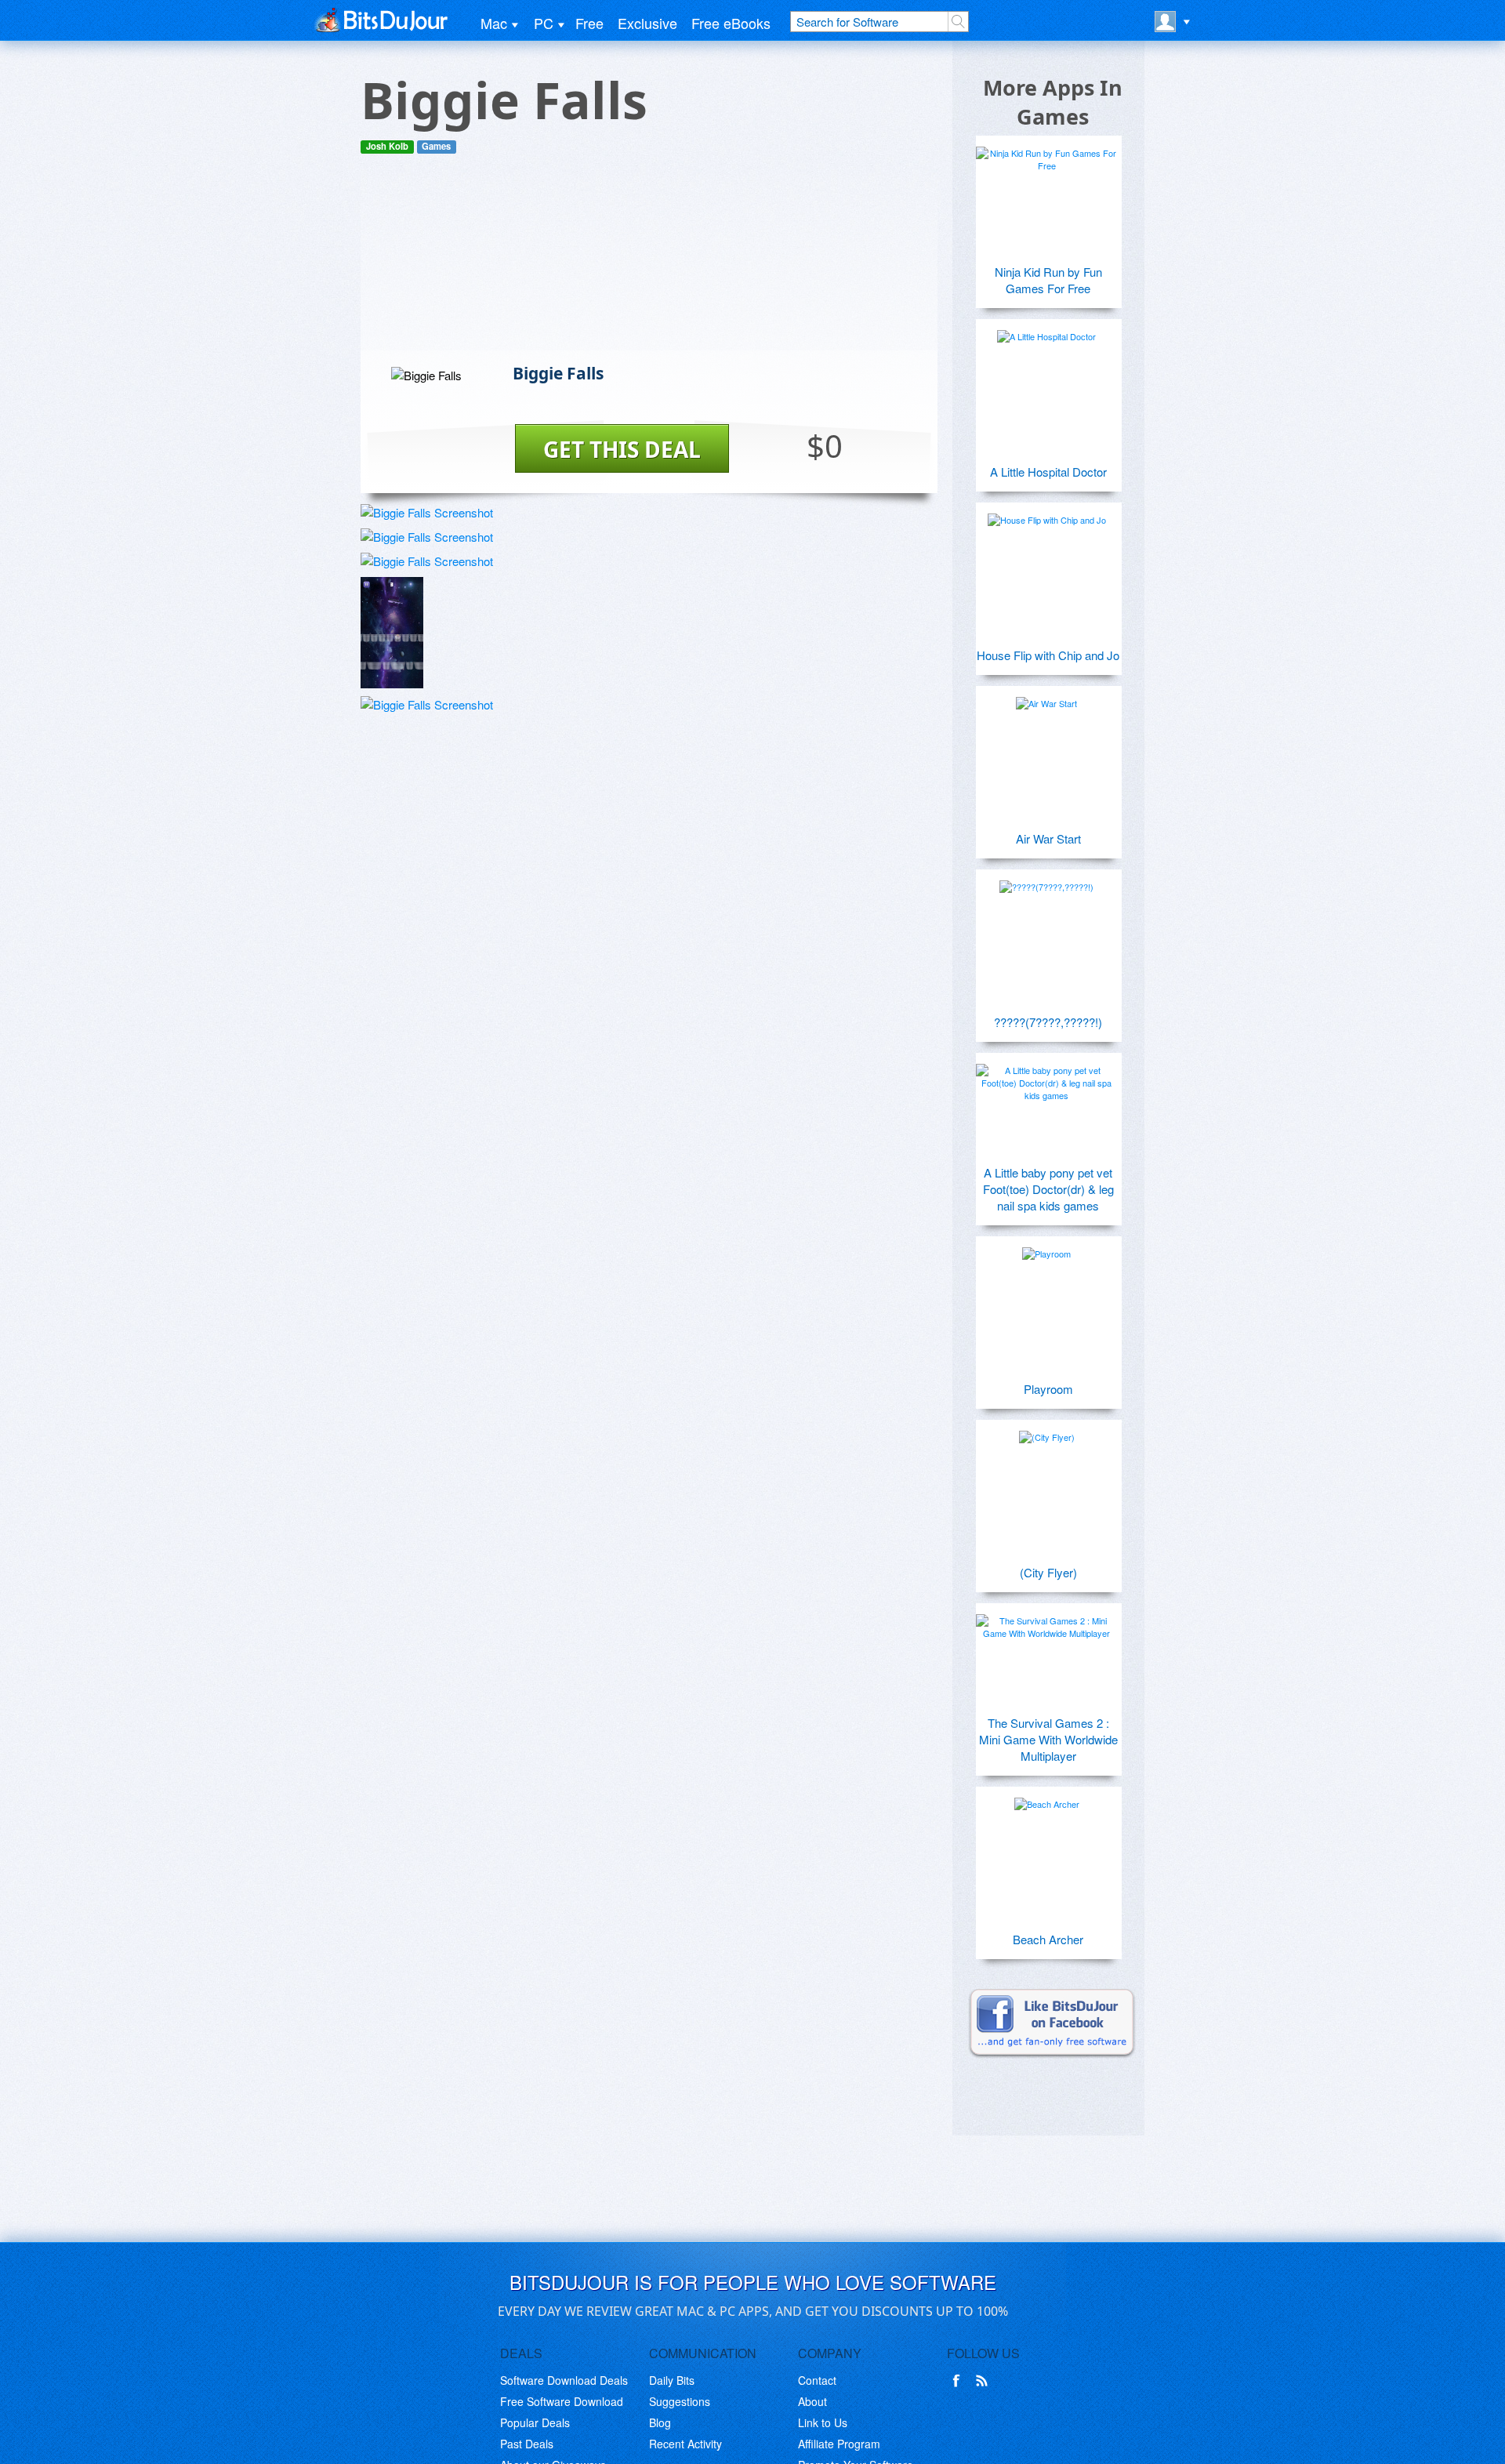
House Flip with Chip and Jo (1048, 655)
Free (589, 23)
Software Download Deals (564, 2380)
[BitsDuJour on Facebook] (959, 2381)
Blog (660, 2422)
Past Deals (527, 2444)
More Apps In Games (1053, 102)
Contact (817, 2380)
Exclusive (647, 23)
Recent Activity (685, 2444)
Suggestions (680, 2401)
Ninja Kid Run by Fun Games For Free (1048, 280)
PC (544, 23)
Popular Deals (535, 2422)
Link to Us (823, 2422)
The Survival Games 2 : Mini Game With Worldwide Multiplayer (1048, 1739)
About (812, 2401)
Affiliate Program (839, 2444)
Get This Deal (622, 449)
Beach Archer (1048, 1939)
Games (436, 146)
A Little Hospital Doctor (1048, 472)
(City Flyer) (1048, 1572)
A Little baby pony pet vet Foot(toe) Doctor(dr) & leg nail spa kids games (1048, 1189)
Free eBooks (731, 23)
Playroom (1048, 1389)
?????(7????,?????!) (1048, 1022)
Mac (494, 23)
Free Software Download (562, 2401)
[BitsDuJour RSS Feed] (985, 2381)
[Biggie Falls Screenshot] (427, 512)
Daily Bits (672, 2380)
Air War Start (1048, 838)
